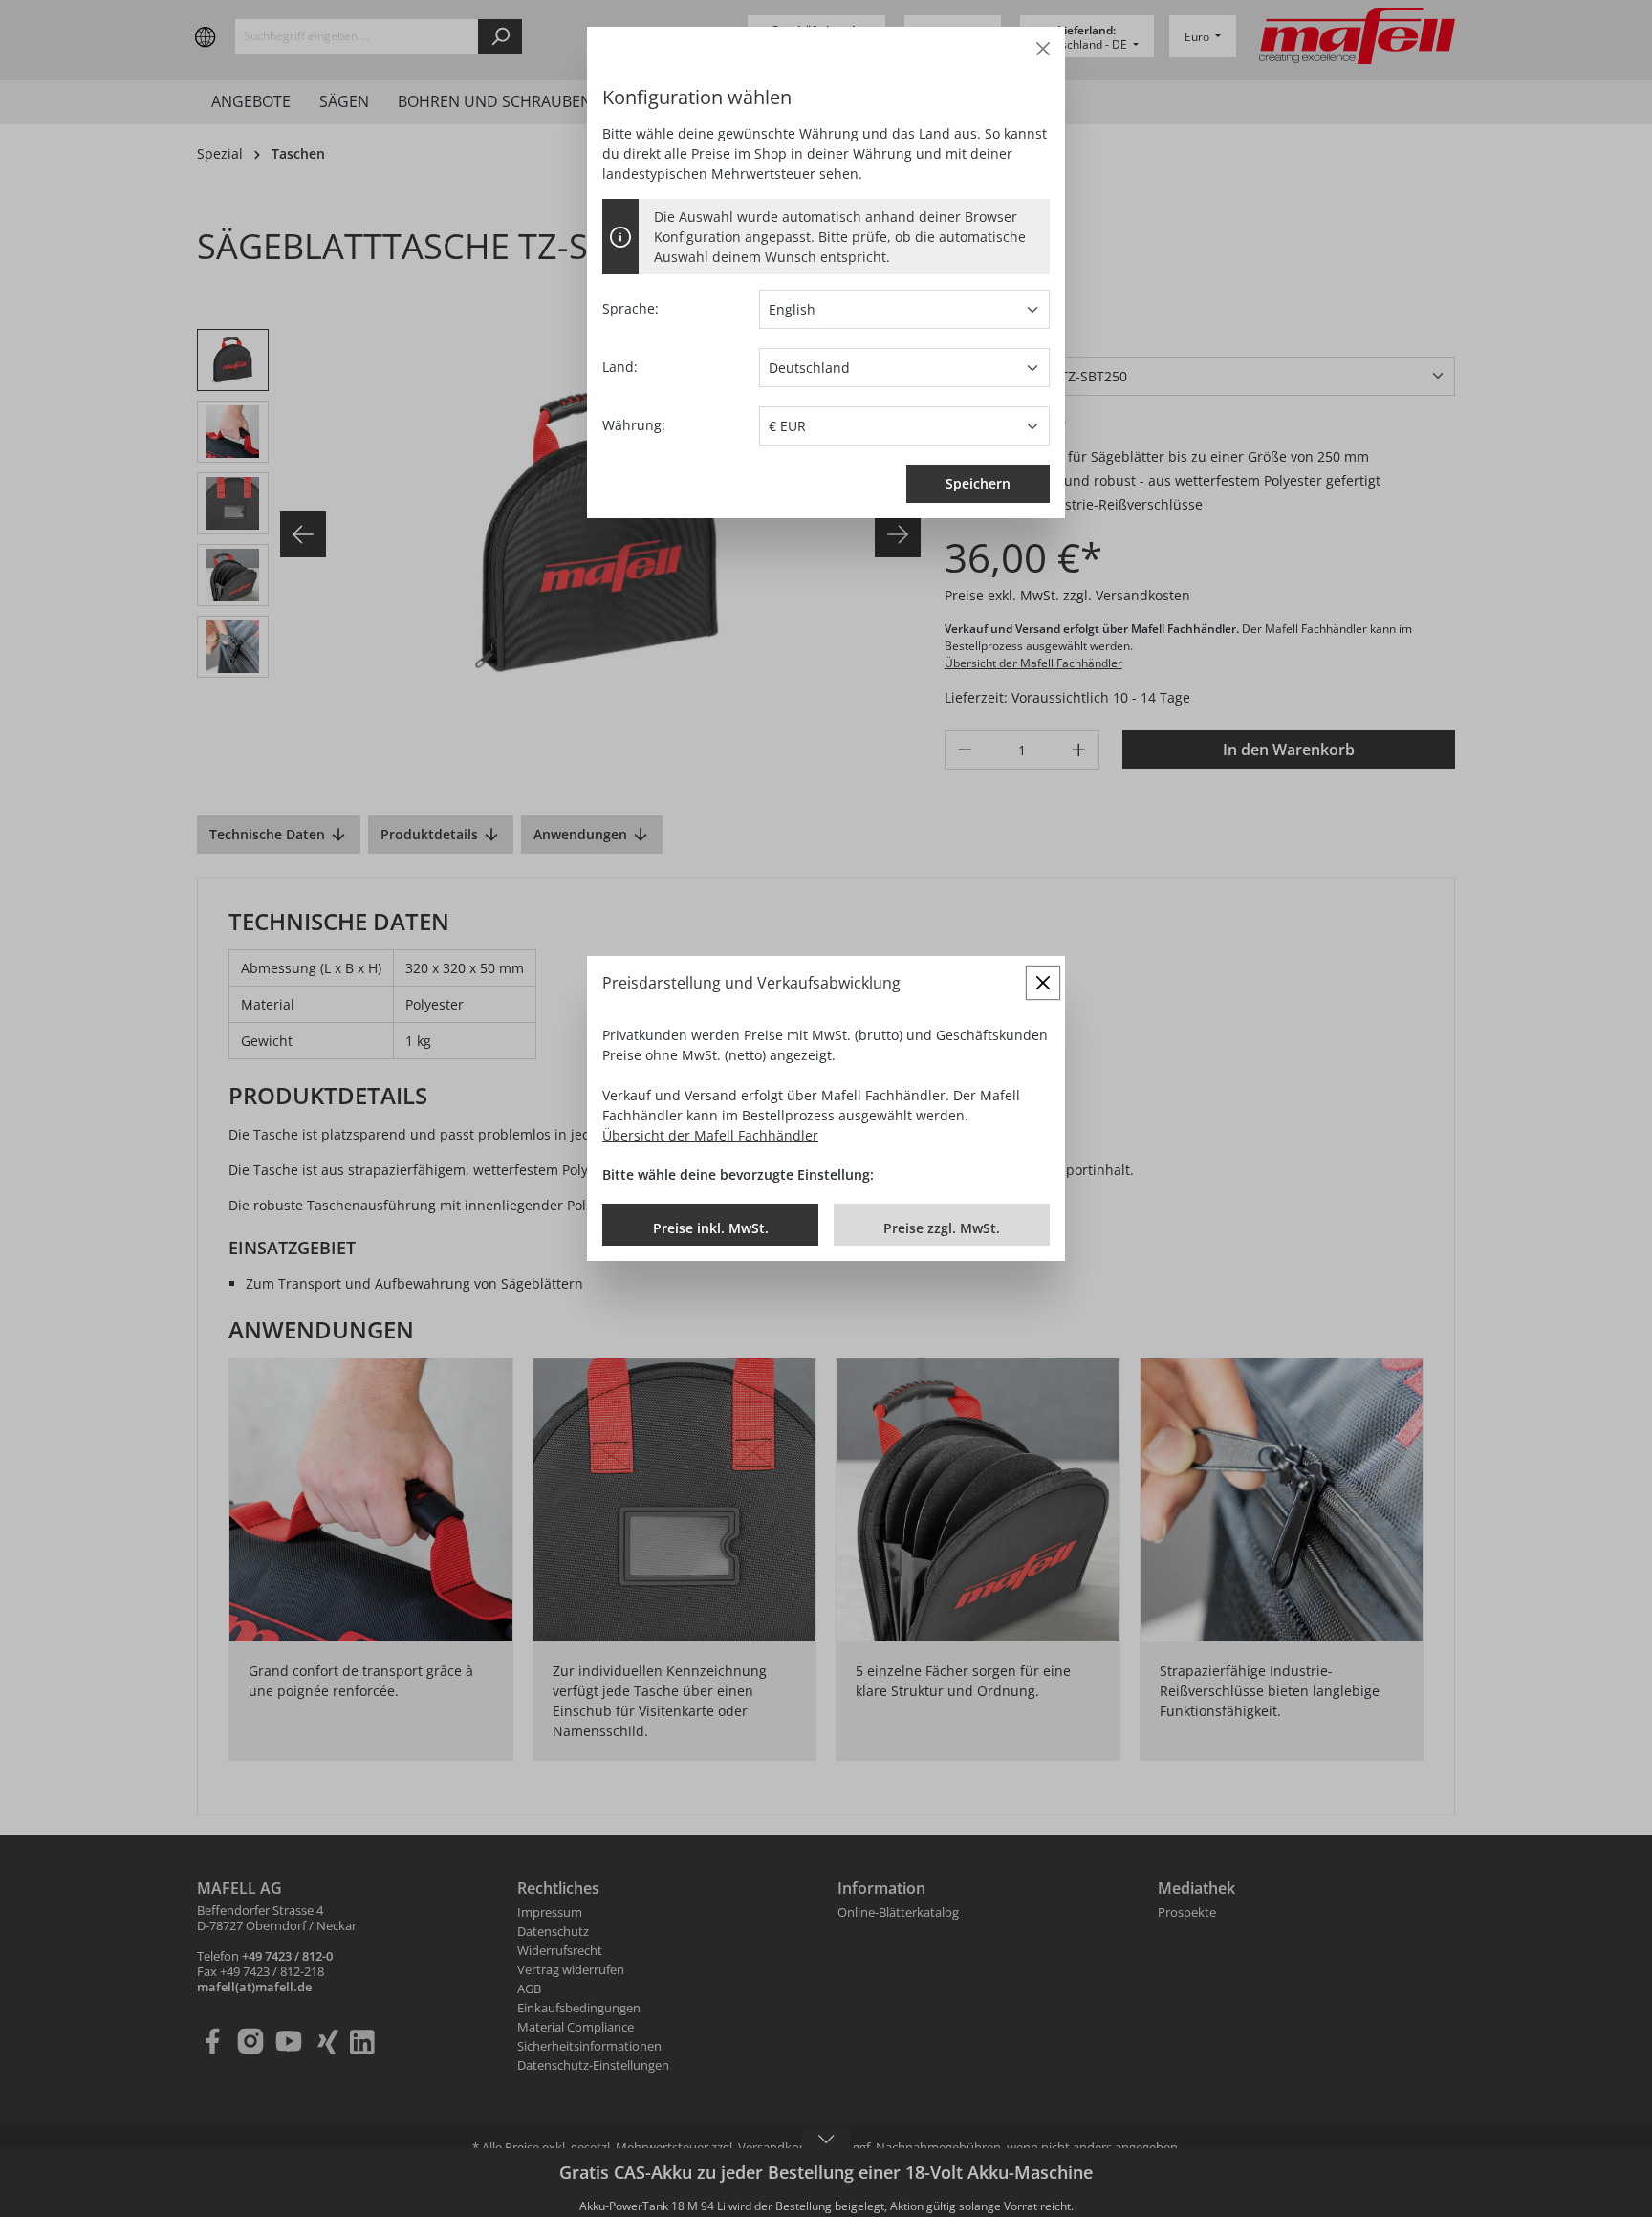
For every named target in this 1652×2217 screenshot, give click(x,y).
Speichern (978, 483)
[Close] (1043, 49)
